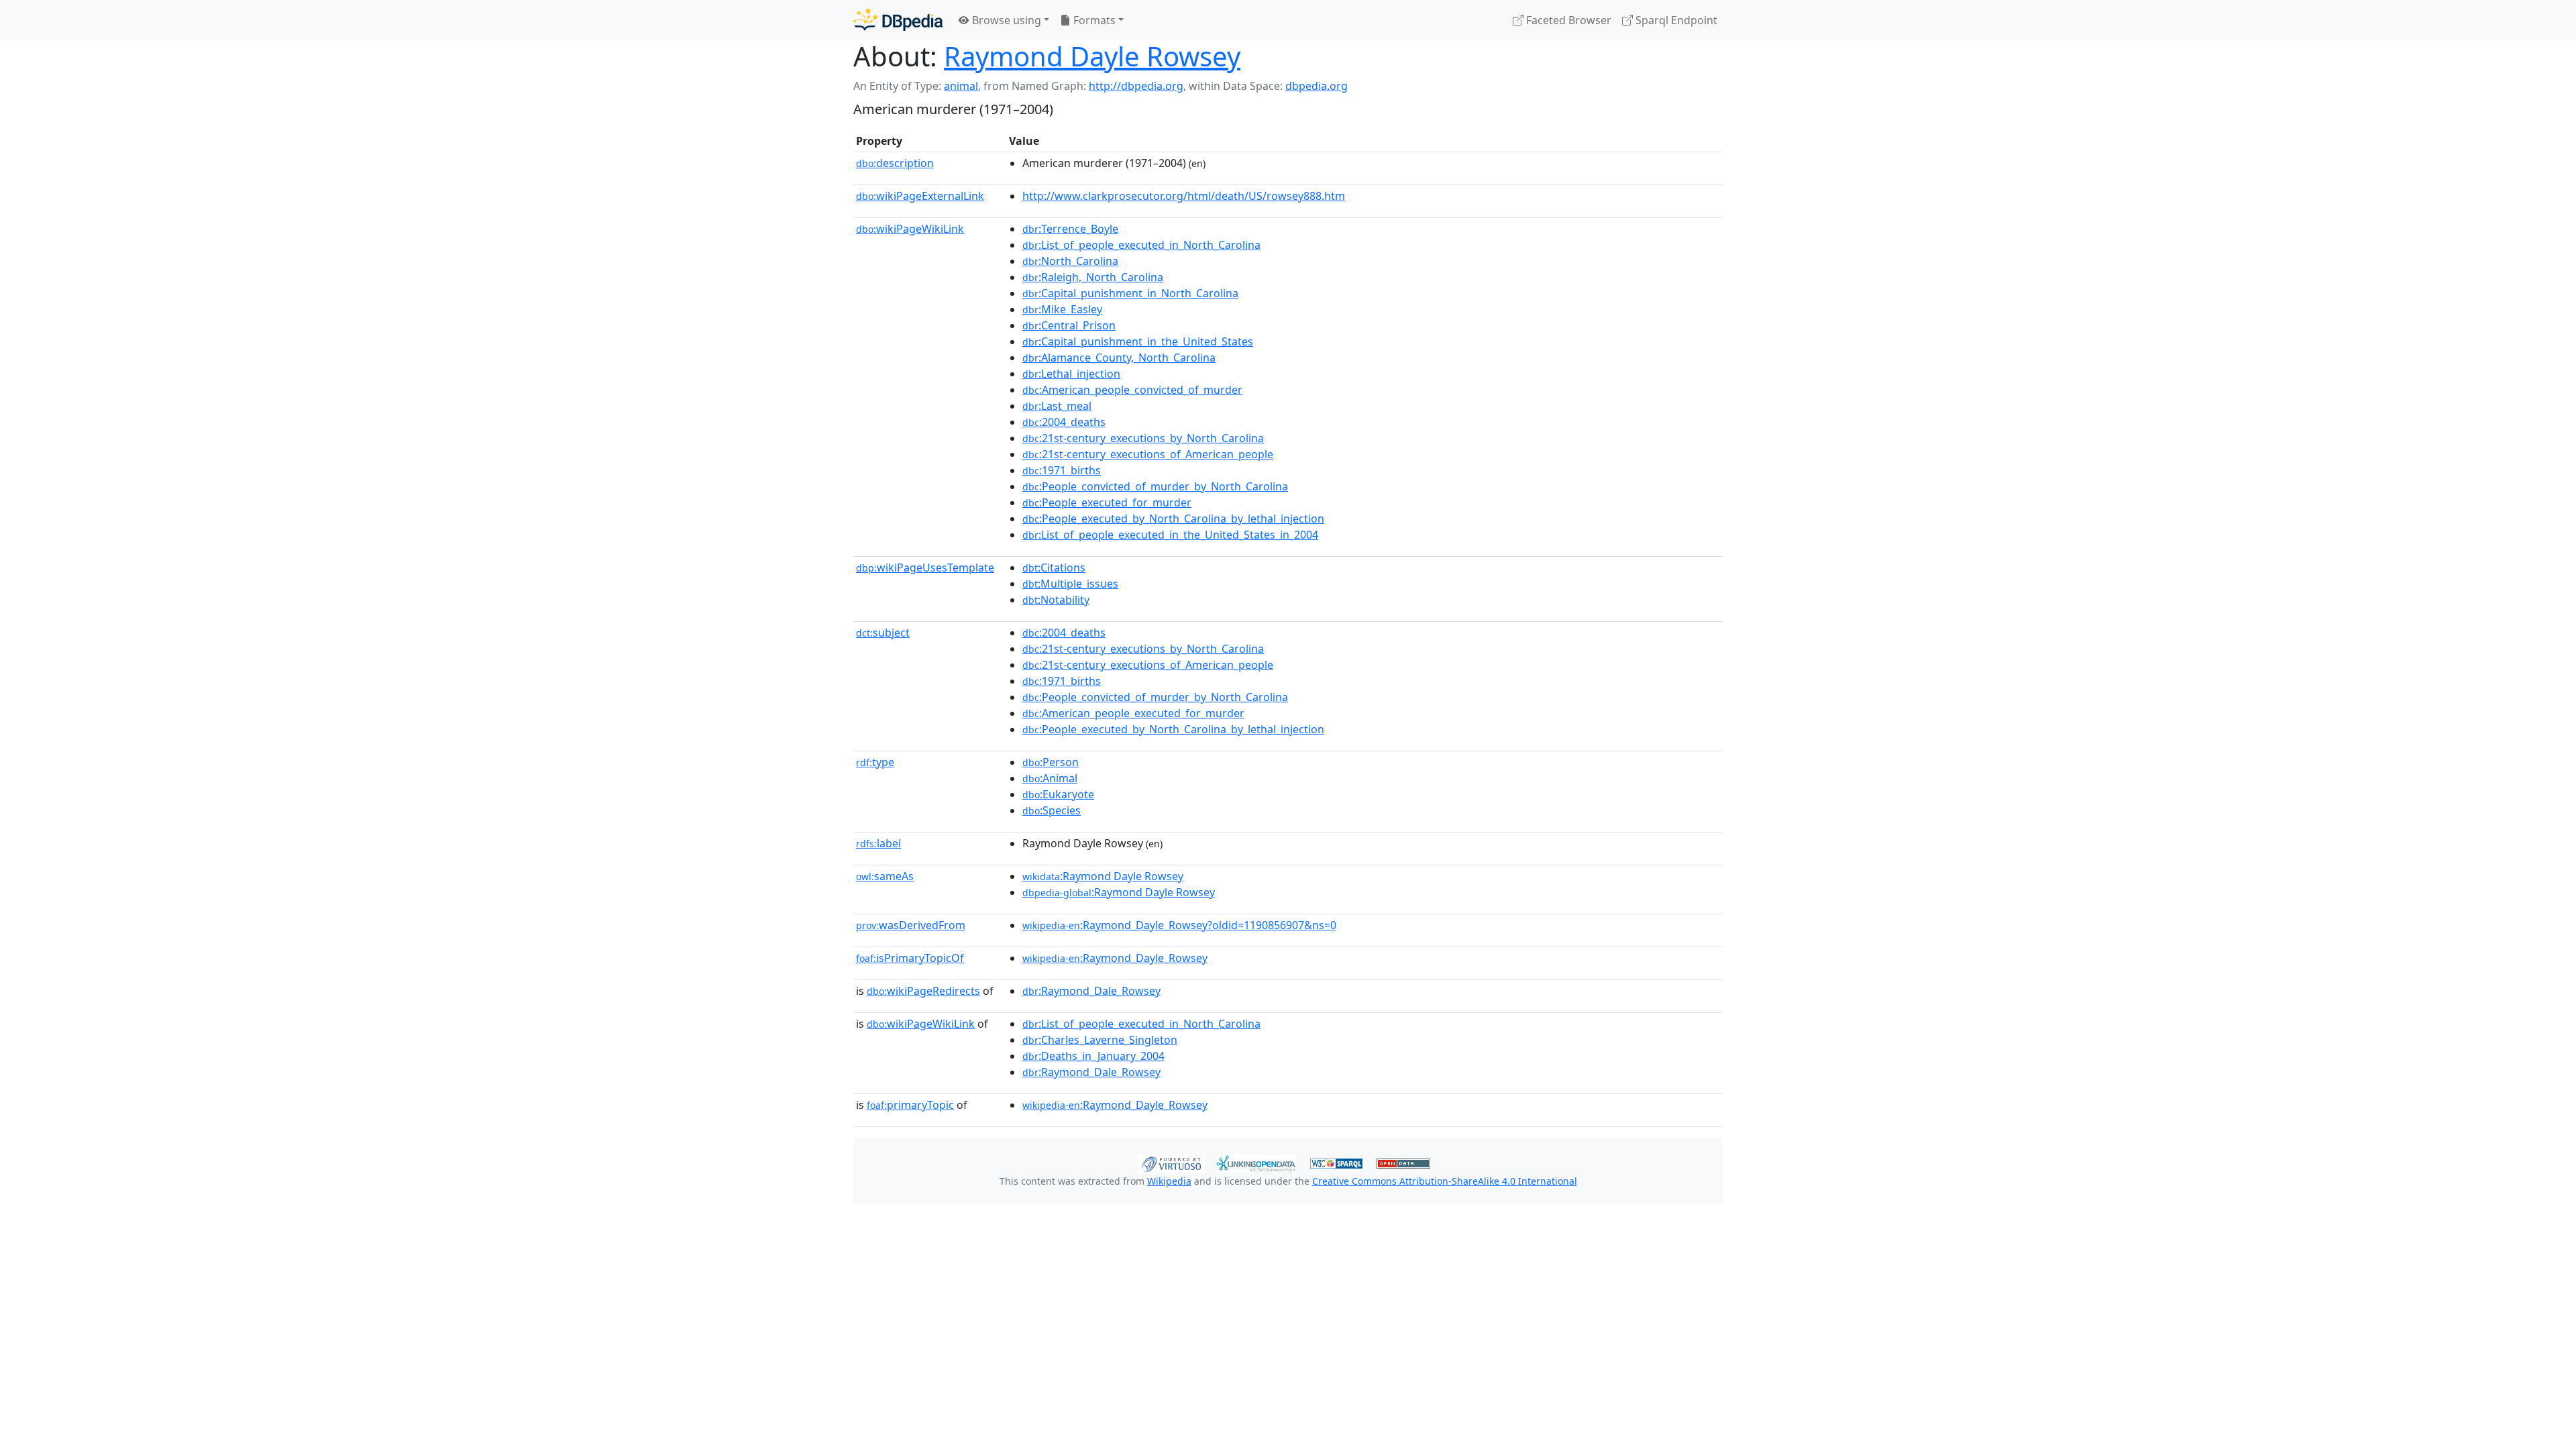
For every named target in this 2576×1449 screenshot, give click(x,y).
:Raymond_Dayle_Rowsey (1115, 958)
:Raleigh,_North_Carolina (1093, 277)
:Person (1051, 762)
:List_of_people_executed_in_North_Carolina (1141, 245)
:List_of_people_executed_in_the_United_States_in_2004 (1170, 535)
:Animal (1050, 778)
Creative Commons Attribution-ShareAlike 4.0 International (1445, 1181)
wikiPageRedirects (923, 991)
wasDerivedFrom (911, 925)
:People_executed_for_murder (1107, 502)
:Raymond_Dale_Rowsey (1091, 991)
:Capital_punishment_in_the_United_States (1138, 341)
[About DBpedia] (898, 20)
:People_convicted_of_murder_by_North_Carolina (1155, 486)
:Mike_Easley (1062, 309)
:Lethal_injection (1071, 374)
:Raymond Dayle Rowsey (1103, 876)
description (895, 163)
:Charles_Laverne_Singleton (1100, 1040)
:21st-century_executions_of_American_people (1148, 454)
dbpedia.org (1317, 86)
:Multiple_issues (1070, 584)
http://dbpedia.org (1136, 86)
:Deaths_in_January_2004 (1093, 1056)
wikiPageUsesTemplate (925, 568)
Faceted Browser (1567, 20)
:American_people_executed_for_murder (1133, 713)
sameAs (885, 876)
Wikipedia (1169, 1181)
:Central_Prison (1069, 325)
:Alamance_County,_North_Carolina (1119, 358)
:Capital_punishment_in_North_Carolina (1130, 293)
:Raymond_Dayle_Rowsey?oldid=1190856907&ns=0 (1179, 925)
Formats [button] (1093, 20)
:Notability (1056, 600)
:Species (1052, 810)
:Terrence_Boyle (1070, 229)
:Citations (1054, 568)
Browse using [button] (1005, 20)
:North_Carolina (1070, 261)
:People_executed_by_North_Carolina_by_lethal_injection (1173, 519)
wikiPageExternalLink (920, 196)
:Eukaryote (1058, 794)
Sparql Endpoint (1675, 20)
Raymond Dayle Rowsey (1092, 56)
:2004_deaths (1064, 422)
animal (961, 86)
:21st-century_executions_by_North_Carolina (1143, 438)
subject (883, 633)
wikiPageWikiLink (910, 229)
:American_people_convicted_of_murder (1132, 390)
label (878, 843)
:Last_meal (1057, 406)
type (875, 762)
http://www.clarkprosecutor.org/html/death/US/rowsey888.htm (1184, 196)
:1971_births (1062, 470)
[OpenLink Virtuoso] (1171, 1162)
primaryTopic (910, 1105)
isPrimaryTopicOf (910, 958)
